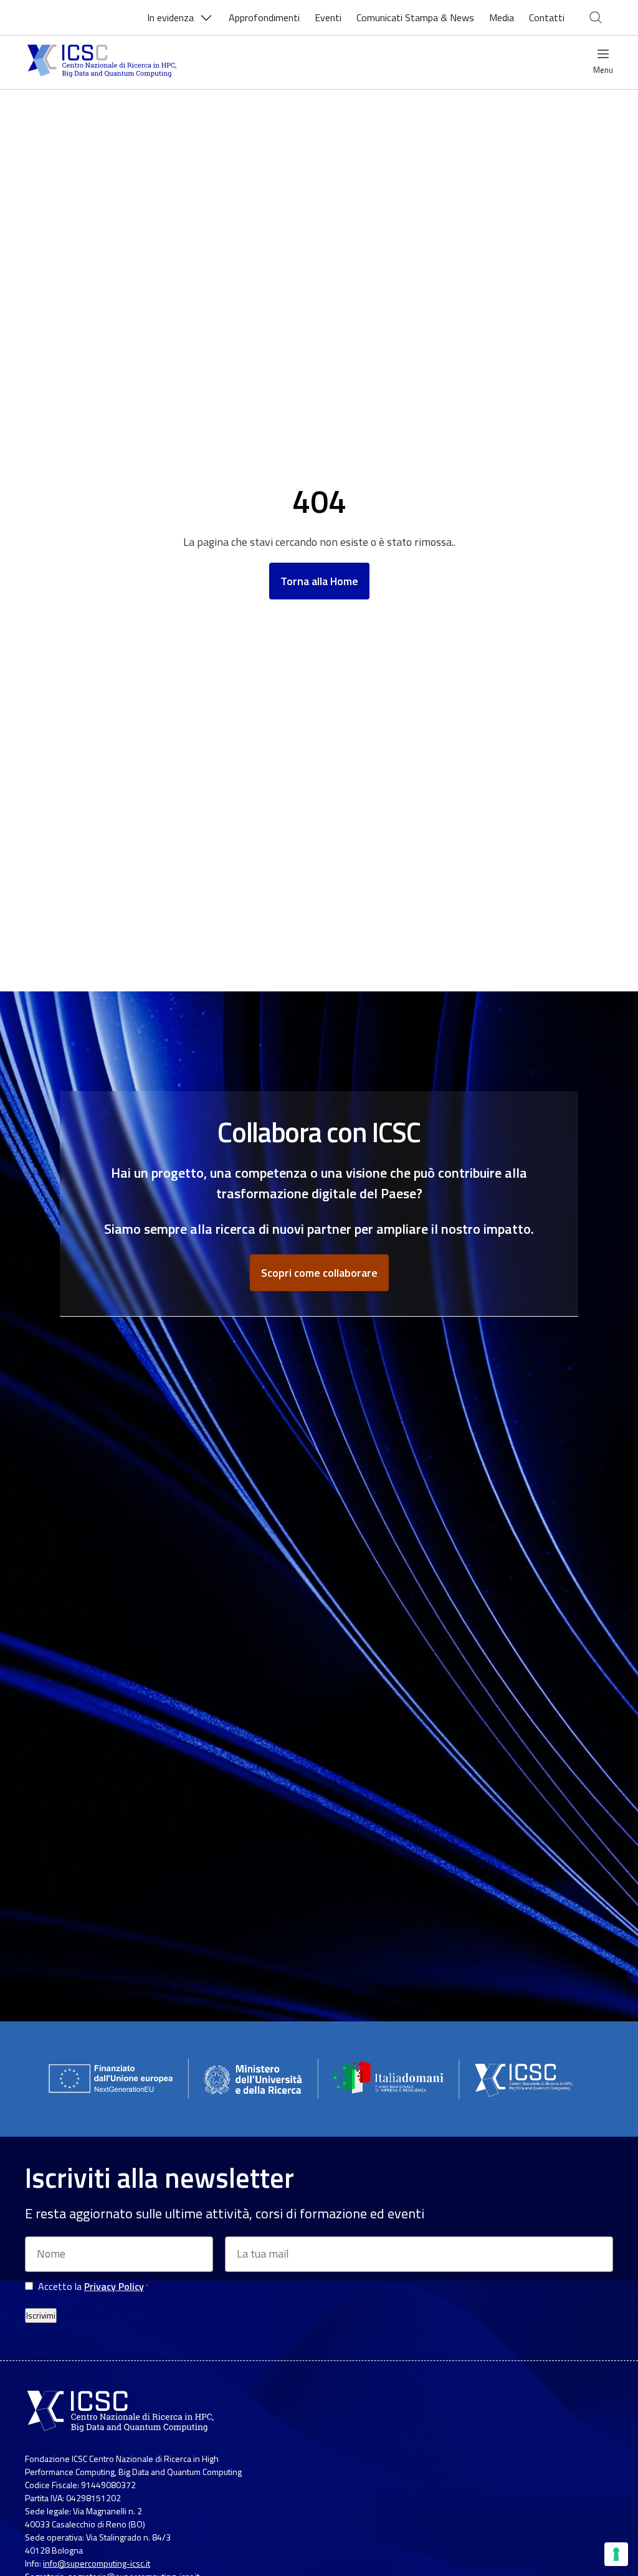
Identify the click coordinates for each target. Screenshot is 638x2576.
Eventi (328, 17)
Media (502, 17)
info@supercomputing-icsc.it (97, 2563)
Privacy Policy (114, 2286)
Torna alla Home (319, 581)
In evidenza (170, 17)
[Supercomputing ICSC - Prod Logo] (103, 62)
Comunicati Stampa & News (415, 17)
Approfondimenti (264, 17)
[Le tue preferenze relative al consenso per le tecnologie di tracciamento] (616, 2554)
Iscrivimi (41, 2316)
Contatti (547, 17)
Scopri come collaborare (319, 1273)
